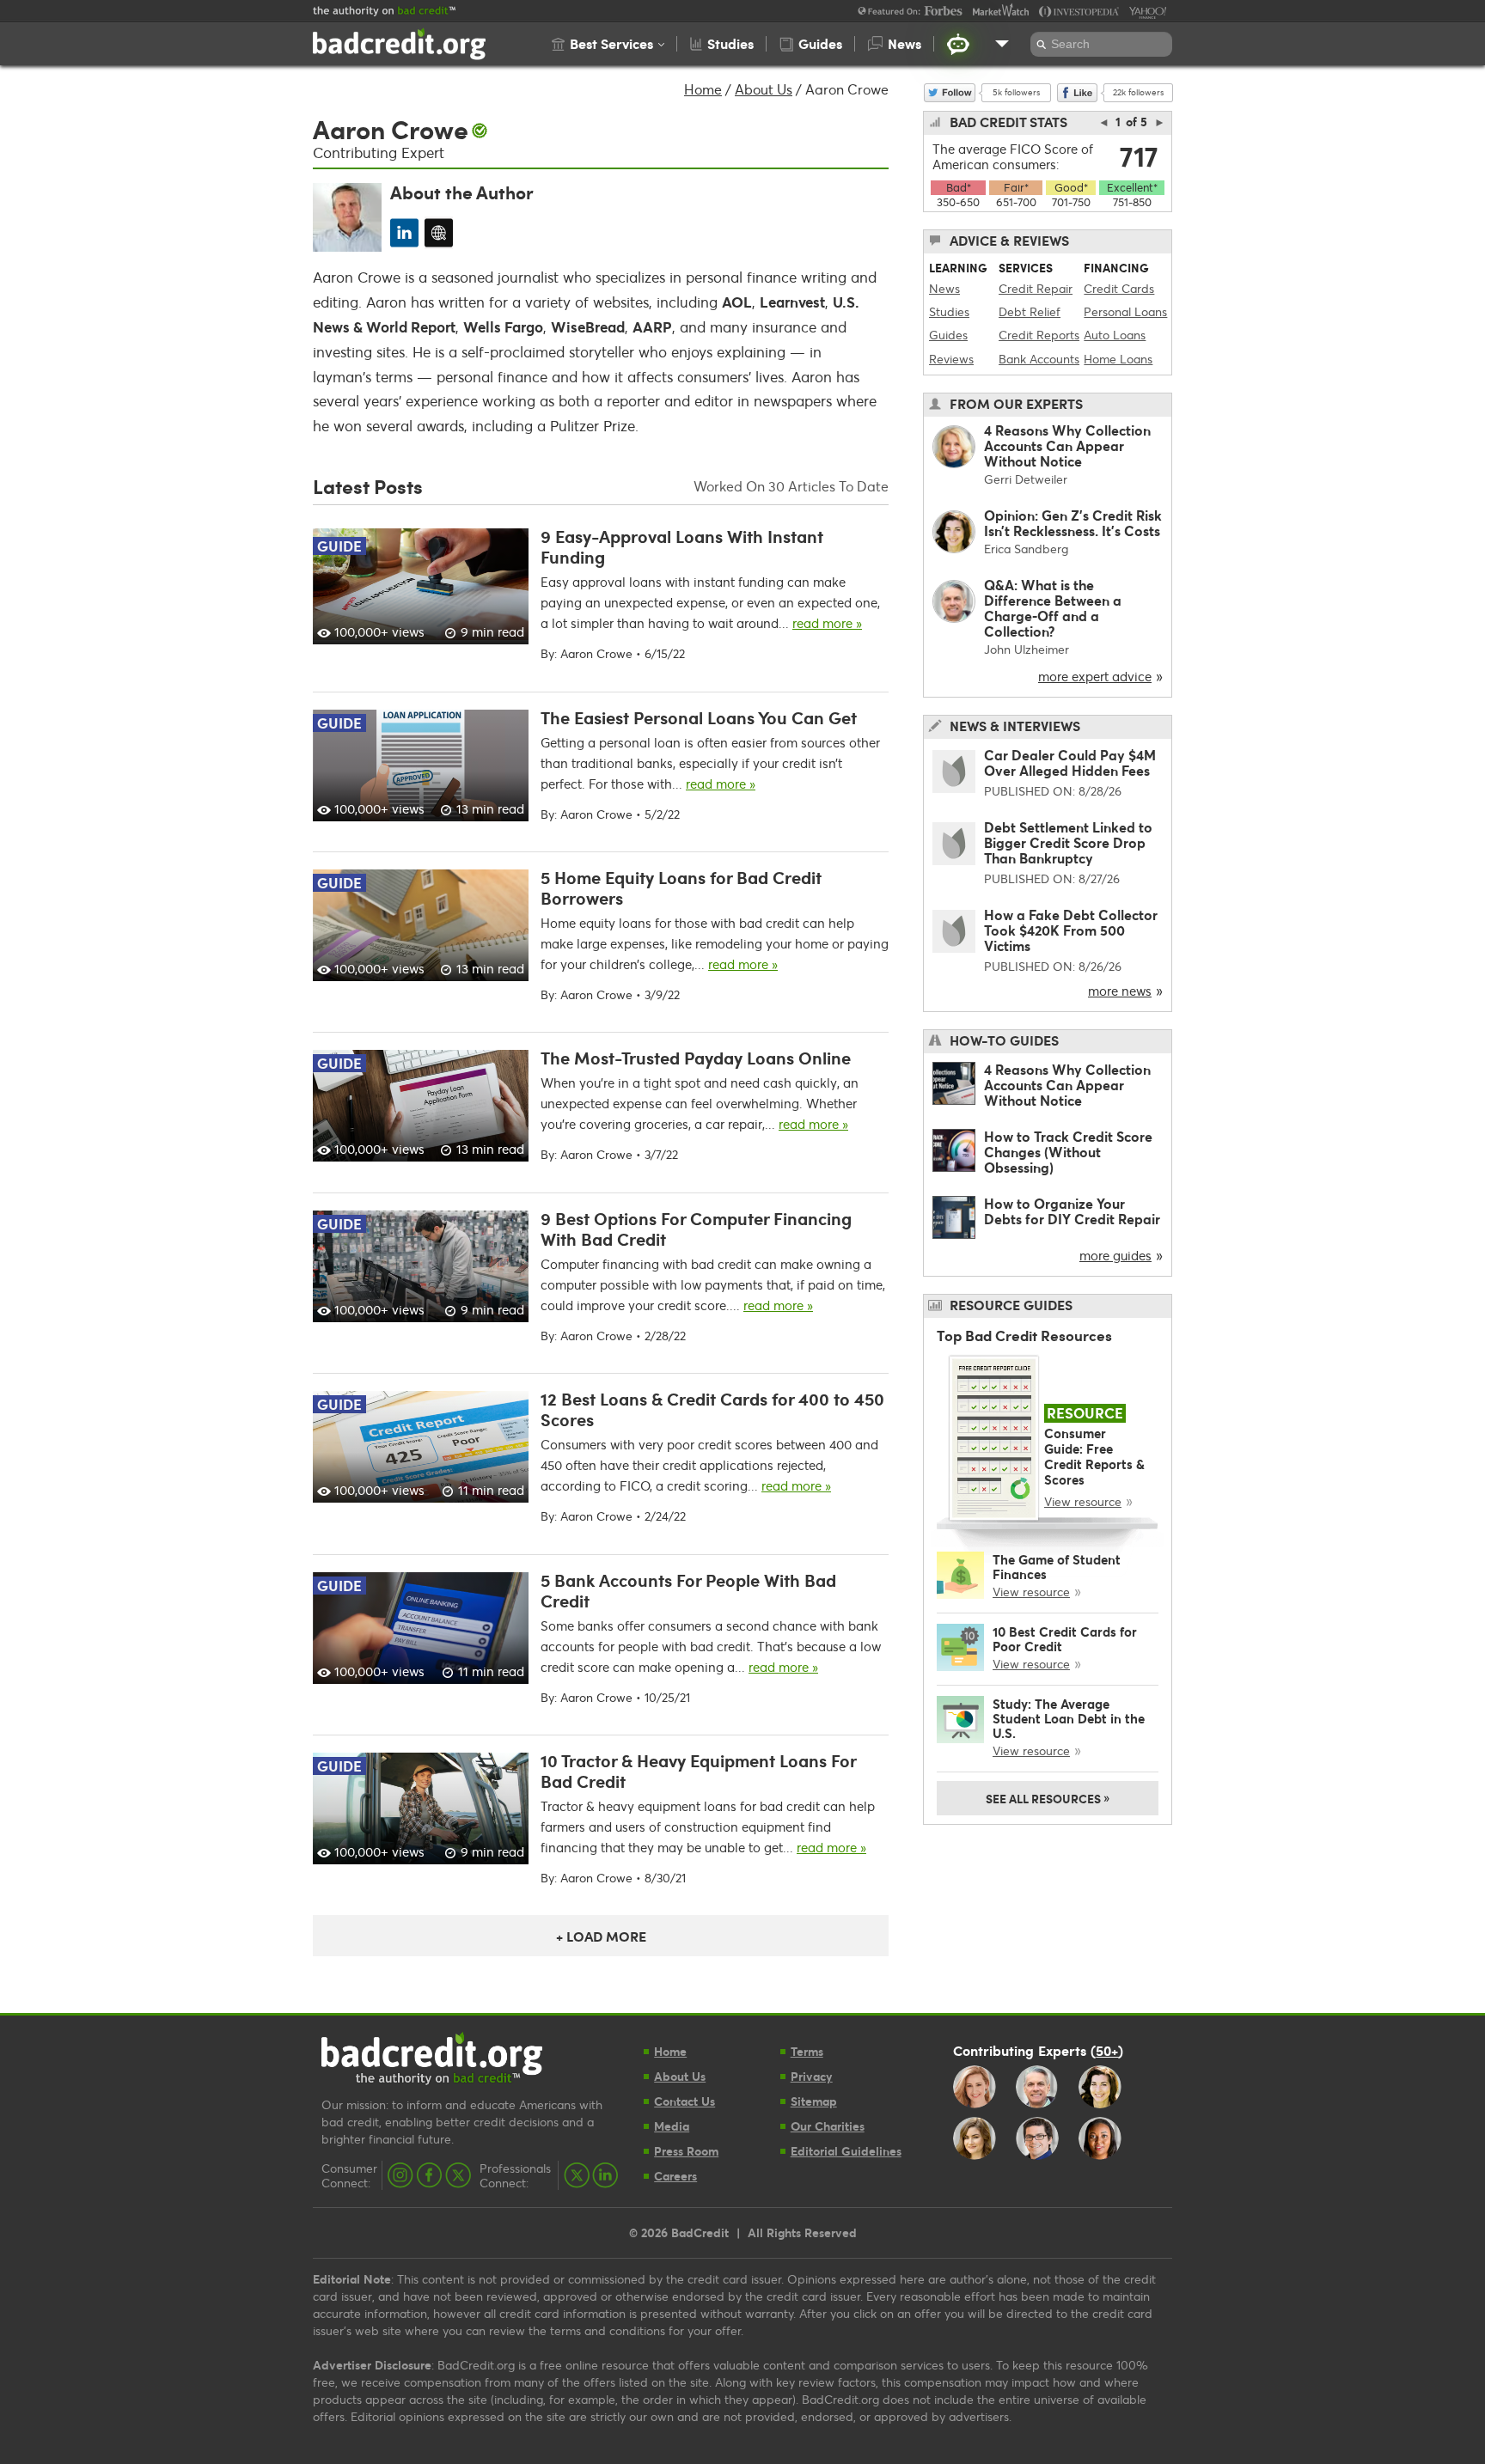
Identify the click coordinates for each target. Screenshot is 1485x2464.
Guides (948, 335)
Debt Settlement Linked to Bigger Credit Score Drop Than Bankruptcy (1068, 842)
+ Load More (601, 1936)
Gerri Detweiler (1026, 479)
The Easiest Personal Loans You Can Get (699, 717)
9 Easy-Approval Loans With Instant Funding (682, 546)
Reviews (951, 359)
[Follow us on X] (458, 2175)
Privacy (812, 2076)
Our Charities (828, 2126)
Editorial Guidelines (846, 2151)
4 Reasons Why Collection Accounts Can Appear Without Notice (1067, 445)
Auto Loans (1115, 335)
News (944, 288)
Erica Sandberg (1026, 549)
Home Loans (1118, 359)
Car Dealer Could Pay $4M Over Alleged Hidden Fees (1070, 762)
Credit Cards (1119, 288)
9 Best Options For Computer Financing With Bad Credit (696, 1229)
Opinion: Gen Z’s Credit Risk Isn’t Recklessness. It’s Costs (1073, 523)
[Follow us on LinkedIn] (605, 2175)
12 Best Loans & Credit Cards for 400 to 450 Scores (712, 1409)
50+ (1107, 2050)
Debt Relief (1030, 311)
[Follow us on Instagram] (400, 2175)
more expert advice (1095, 676)
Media (672, 2126)
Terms (807, 2051)
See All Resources (1048, 1797)
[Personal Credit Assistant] (958, 44)
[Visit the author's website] (439, 232)
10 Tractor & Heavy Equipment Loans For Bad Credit (698, 1771)
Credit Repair (1036, 288)
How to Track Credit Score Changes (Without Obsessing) (1068, 1152)
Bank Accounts (1039, 359)
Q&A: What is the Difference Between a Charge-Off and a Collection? (1053, 608)
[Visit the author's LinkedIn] (404, 232)
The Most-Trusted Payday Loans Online (696, 1058)
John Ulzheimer (1027, 649)
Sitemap (814, 2101)
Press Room (686, 2151)
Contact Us (684, 2101)
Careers (675, 2176)
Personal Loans (1125, 311)
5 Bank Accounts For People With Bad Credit (688, 1590)
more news (1120, 991)
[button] (608, 44)
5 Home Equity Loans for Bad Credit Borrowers (681, 887)
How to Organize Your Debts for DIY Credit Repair (1072, 1211)
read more (827, 623)
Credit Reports (1039, 335)
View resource (1083, 1501)
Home (703, 89)
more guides (1115, 1255)
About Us (764, 89)
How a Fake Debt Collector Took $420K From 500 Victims (1071, 930)
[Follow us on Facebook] (429, 2175)
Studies (949, 311)
